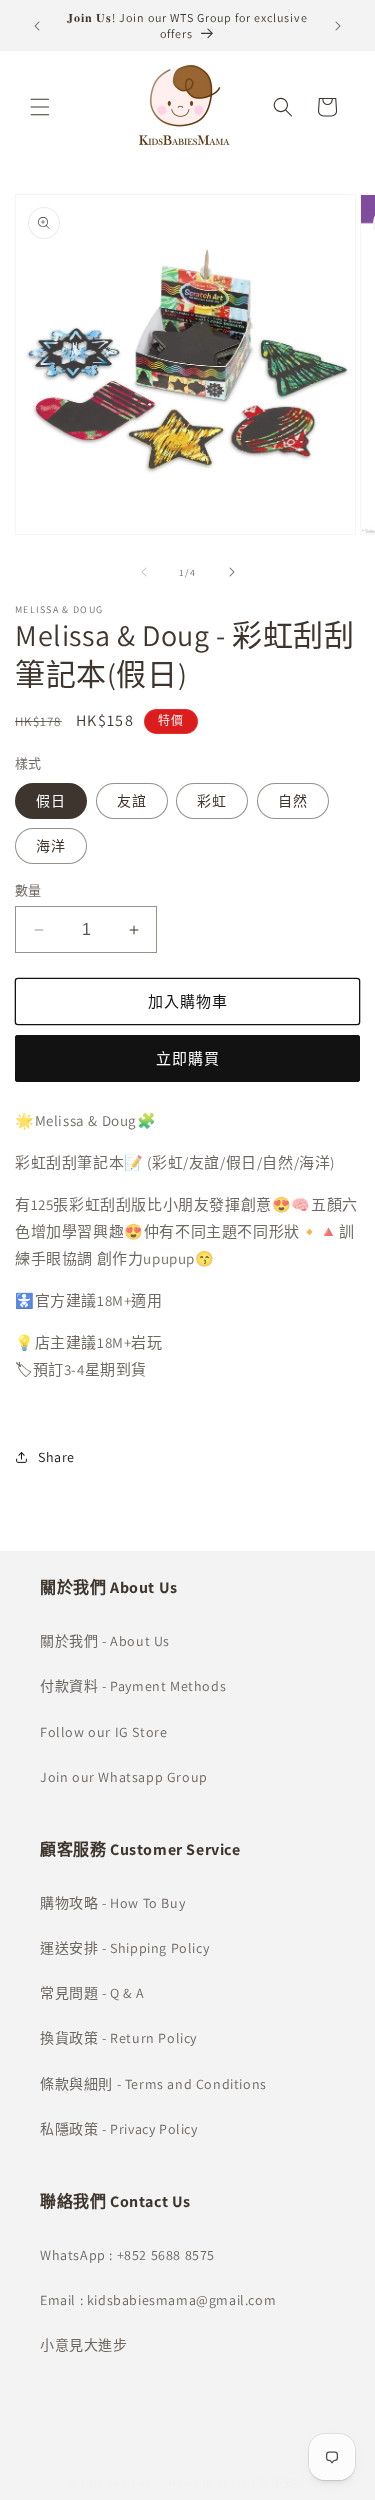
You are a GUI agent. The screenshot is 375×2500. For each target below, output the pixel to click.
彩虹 (212, 801)
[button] (40, 107)
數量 (28, 890)
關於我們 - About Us (105, 1641)
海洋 (51, 846)
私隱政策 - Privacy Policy (119, 2129)
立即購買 (188, 1058)
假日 (51, 801)
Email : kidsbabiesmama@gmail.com (158, 2300)
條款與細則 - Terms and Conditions (153, 2084)
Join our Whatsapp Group (124, 1777)
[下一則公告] (338, 26)
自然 (293, 801)
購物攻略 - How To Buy (112, 1903)
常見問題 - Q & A (92, 1993)
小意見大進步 (84, 2345)
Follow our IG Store (103, 1732)
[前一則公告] (37, 26)
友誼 (132, 801)
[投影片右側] (232, 572)
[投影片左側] (144, 572)
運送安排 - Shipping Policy (124, 1948)
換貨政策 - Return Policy (118, 2038)
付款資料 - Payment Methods (133, 1686)
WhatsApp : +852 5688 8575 (127, 2255)
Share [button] (56, 1457)
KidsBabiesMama (155, 2483)
